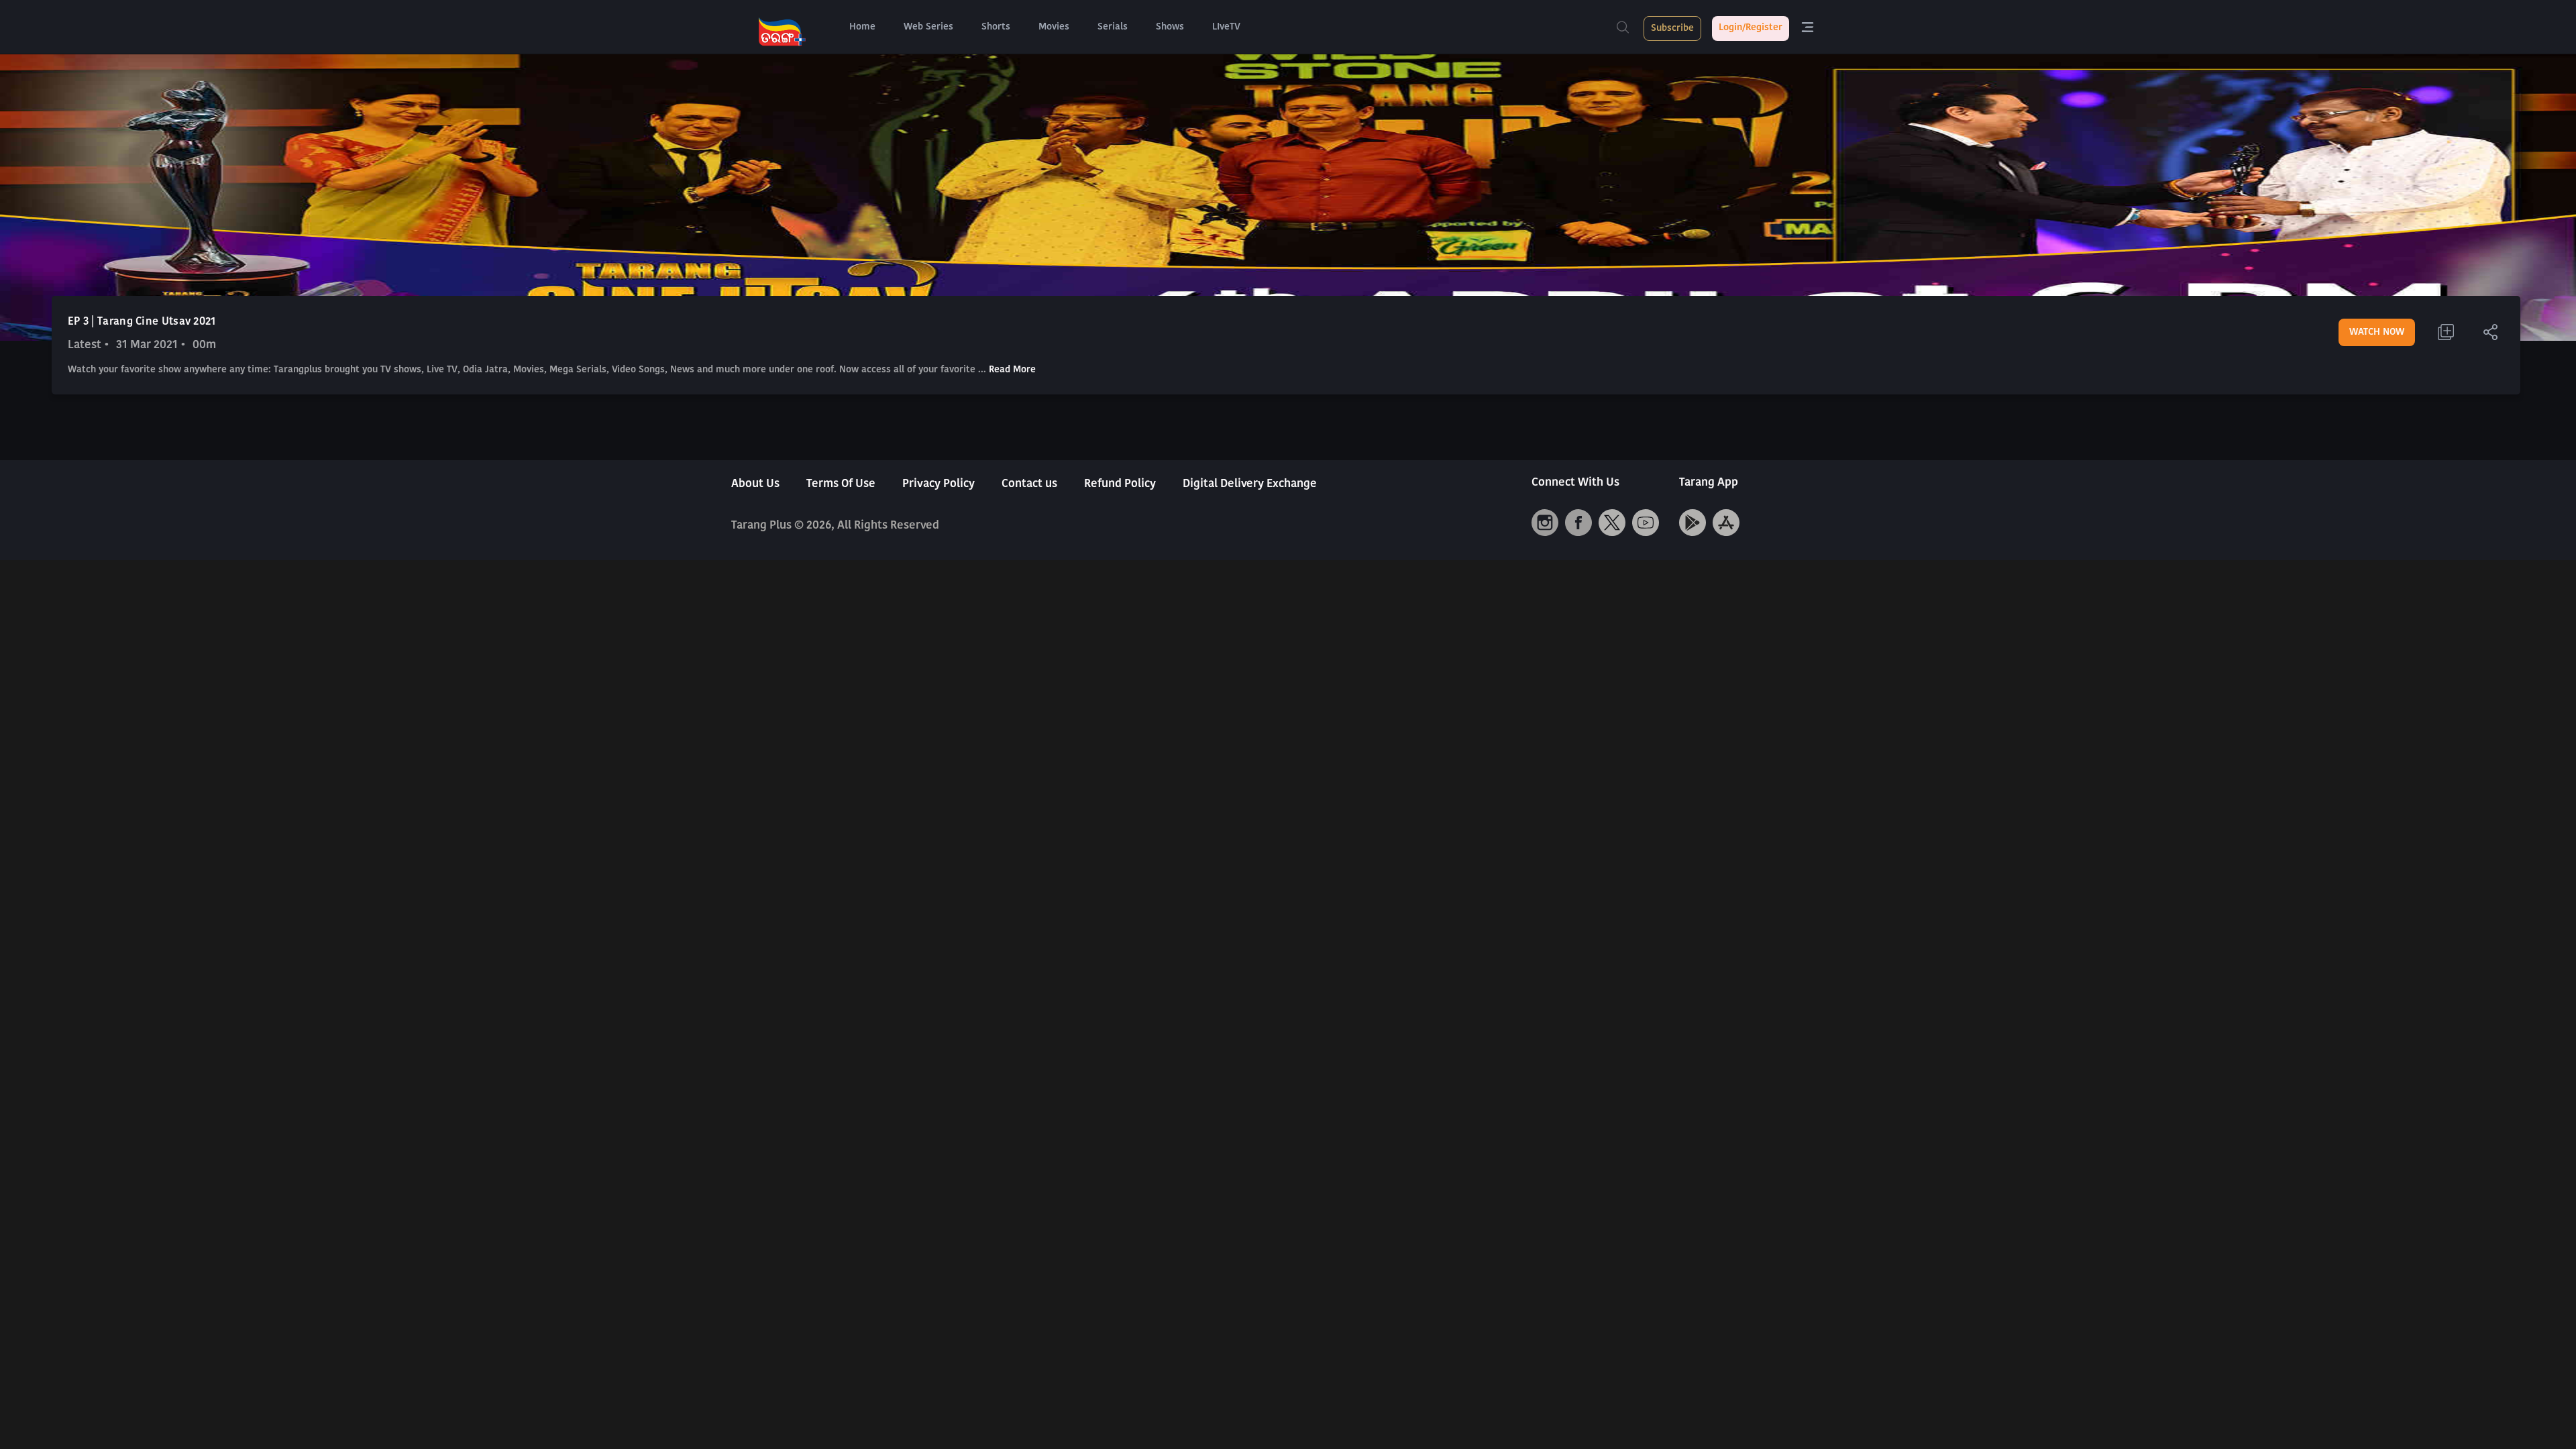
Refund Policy (1120, 484)
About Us (755, 484)
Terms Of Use (841, 484)
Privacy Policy (938, 484)
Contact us (1029, 484)
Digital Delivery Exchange (1250, 484)
